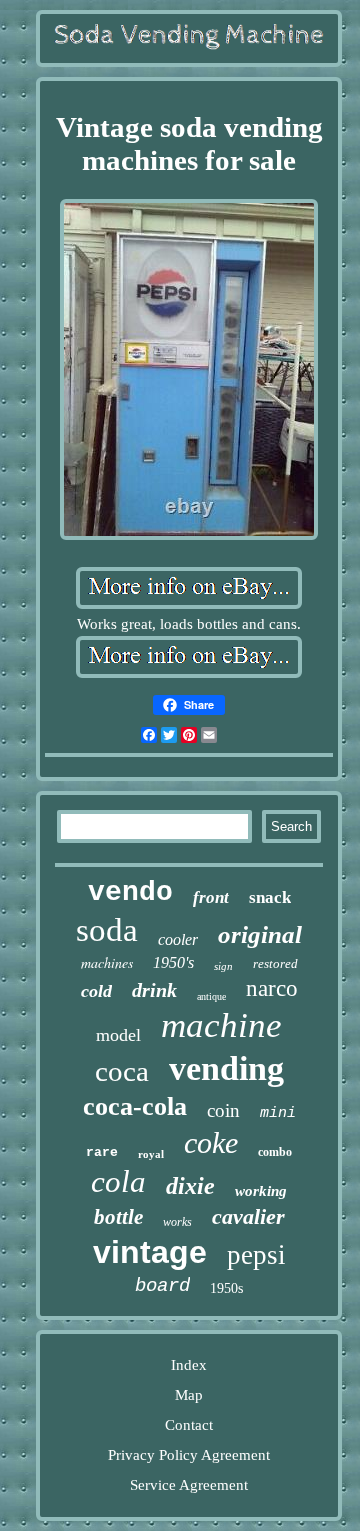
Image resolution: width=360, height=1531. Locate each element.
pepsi (256, 1255)
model (118, 1035)
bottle (118, 1217)
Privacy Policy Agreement (189, 1455)
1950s (226, 1288)
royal (151, 1154)
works (177, 1222)
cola (118, 1181)
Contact (189, 1425)
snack (270, 897)
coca (122, 1071)
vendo (130, 892)
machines (107, 962)
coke (211, 1142)
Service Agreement (189, 1485)
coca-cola (135, 1106)
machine (221, 1025)
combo (275, 1152)
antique (211, 996)
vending (226, 1068)
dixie (190, 1186)
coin (223, 1110)
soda (107, 930)
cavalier (248, 1216)
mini (278, 1113)
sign (223, 966)
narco (272, 988)
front (211, 897)
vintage (150, 1252)
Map (189, 1395)
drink (154, 990)
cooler (178, 939)
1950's (173, 962)
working (261, 1191)
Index (189, 1365)
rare (102, 1152)
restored (275, 963)
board (162, 1286)
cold (96, 991)
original (260, 934)
